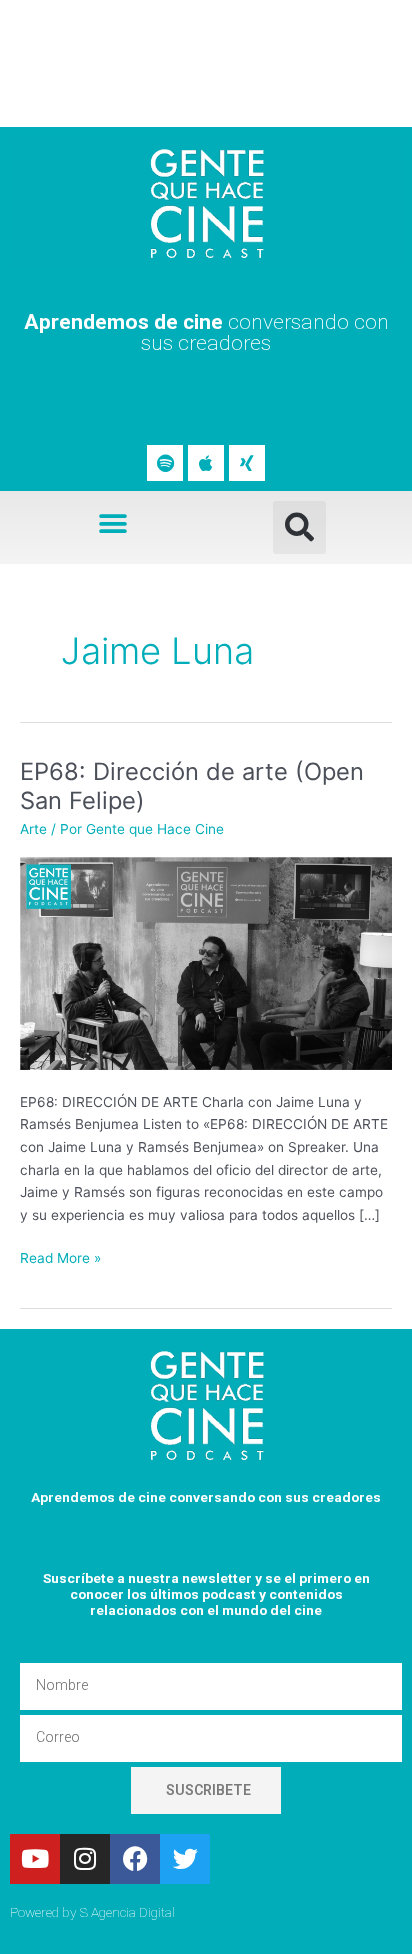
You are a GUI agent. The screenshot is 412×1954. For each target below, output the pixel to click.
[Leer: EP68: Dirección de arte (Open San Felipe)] (206, 962)
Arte (33, 829)
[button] (113, 523)
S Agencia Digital (127, 1912)
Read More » (60, 1256)
